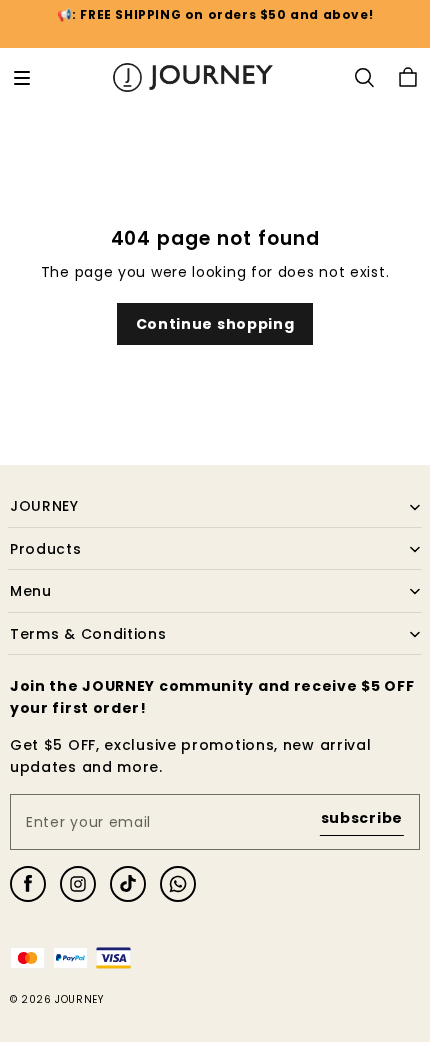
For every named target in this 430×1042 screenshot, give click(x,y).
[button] (22, 78)
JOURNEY (79, 999)
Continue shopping (215, 324)
